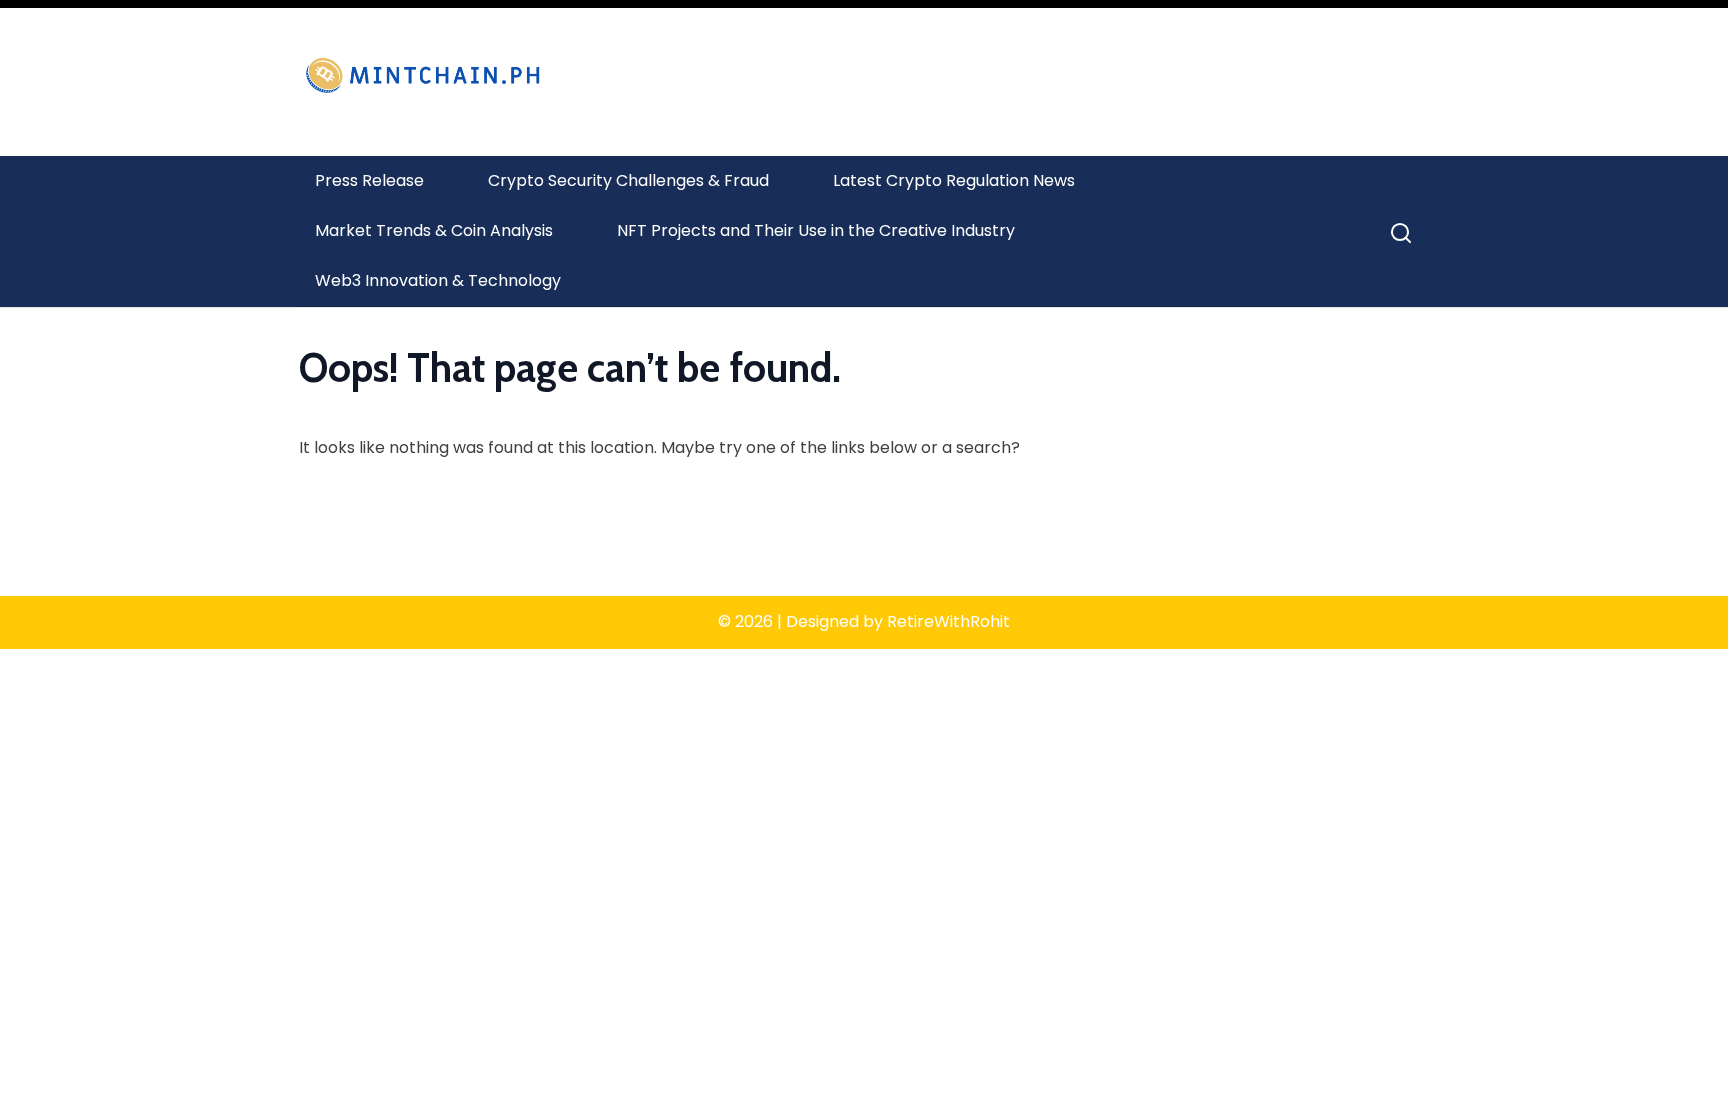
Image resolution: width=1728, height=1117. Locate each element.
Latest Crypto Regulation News (954, 180)
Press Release (369, 180)
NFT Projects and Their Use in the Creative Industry (816, 230)
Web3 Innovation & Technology (438, 280)
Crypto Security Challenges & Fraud (628, 180)
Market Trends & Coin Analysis (434, 230)
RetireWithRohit (948, 621)
